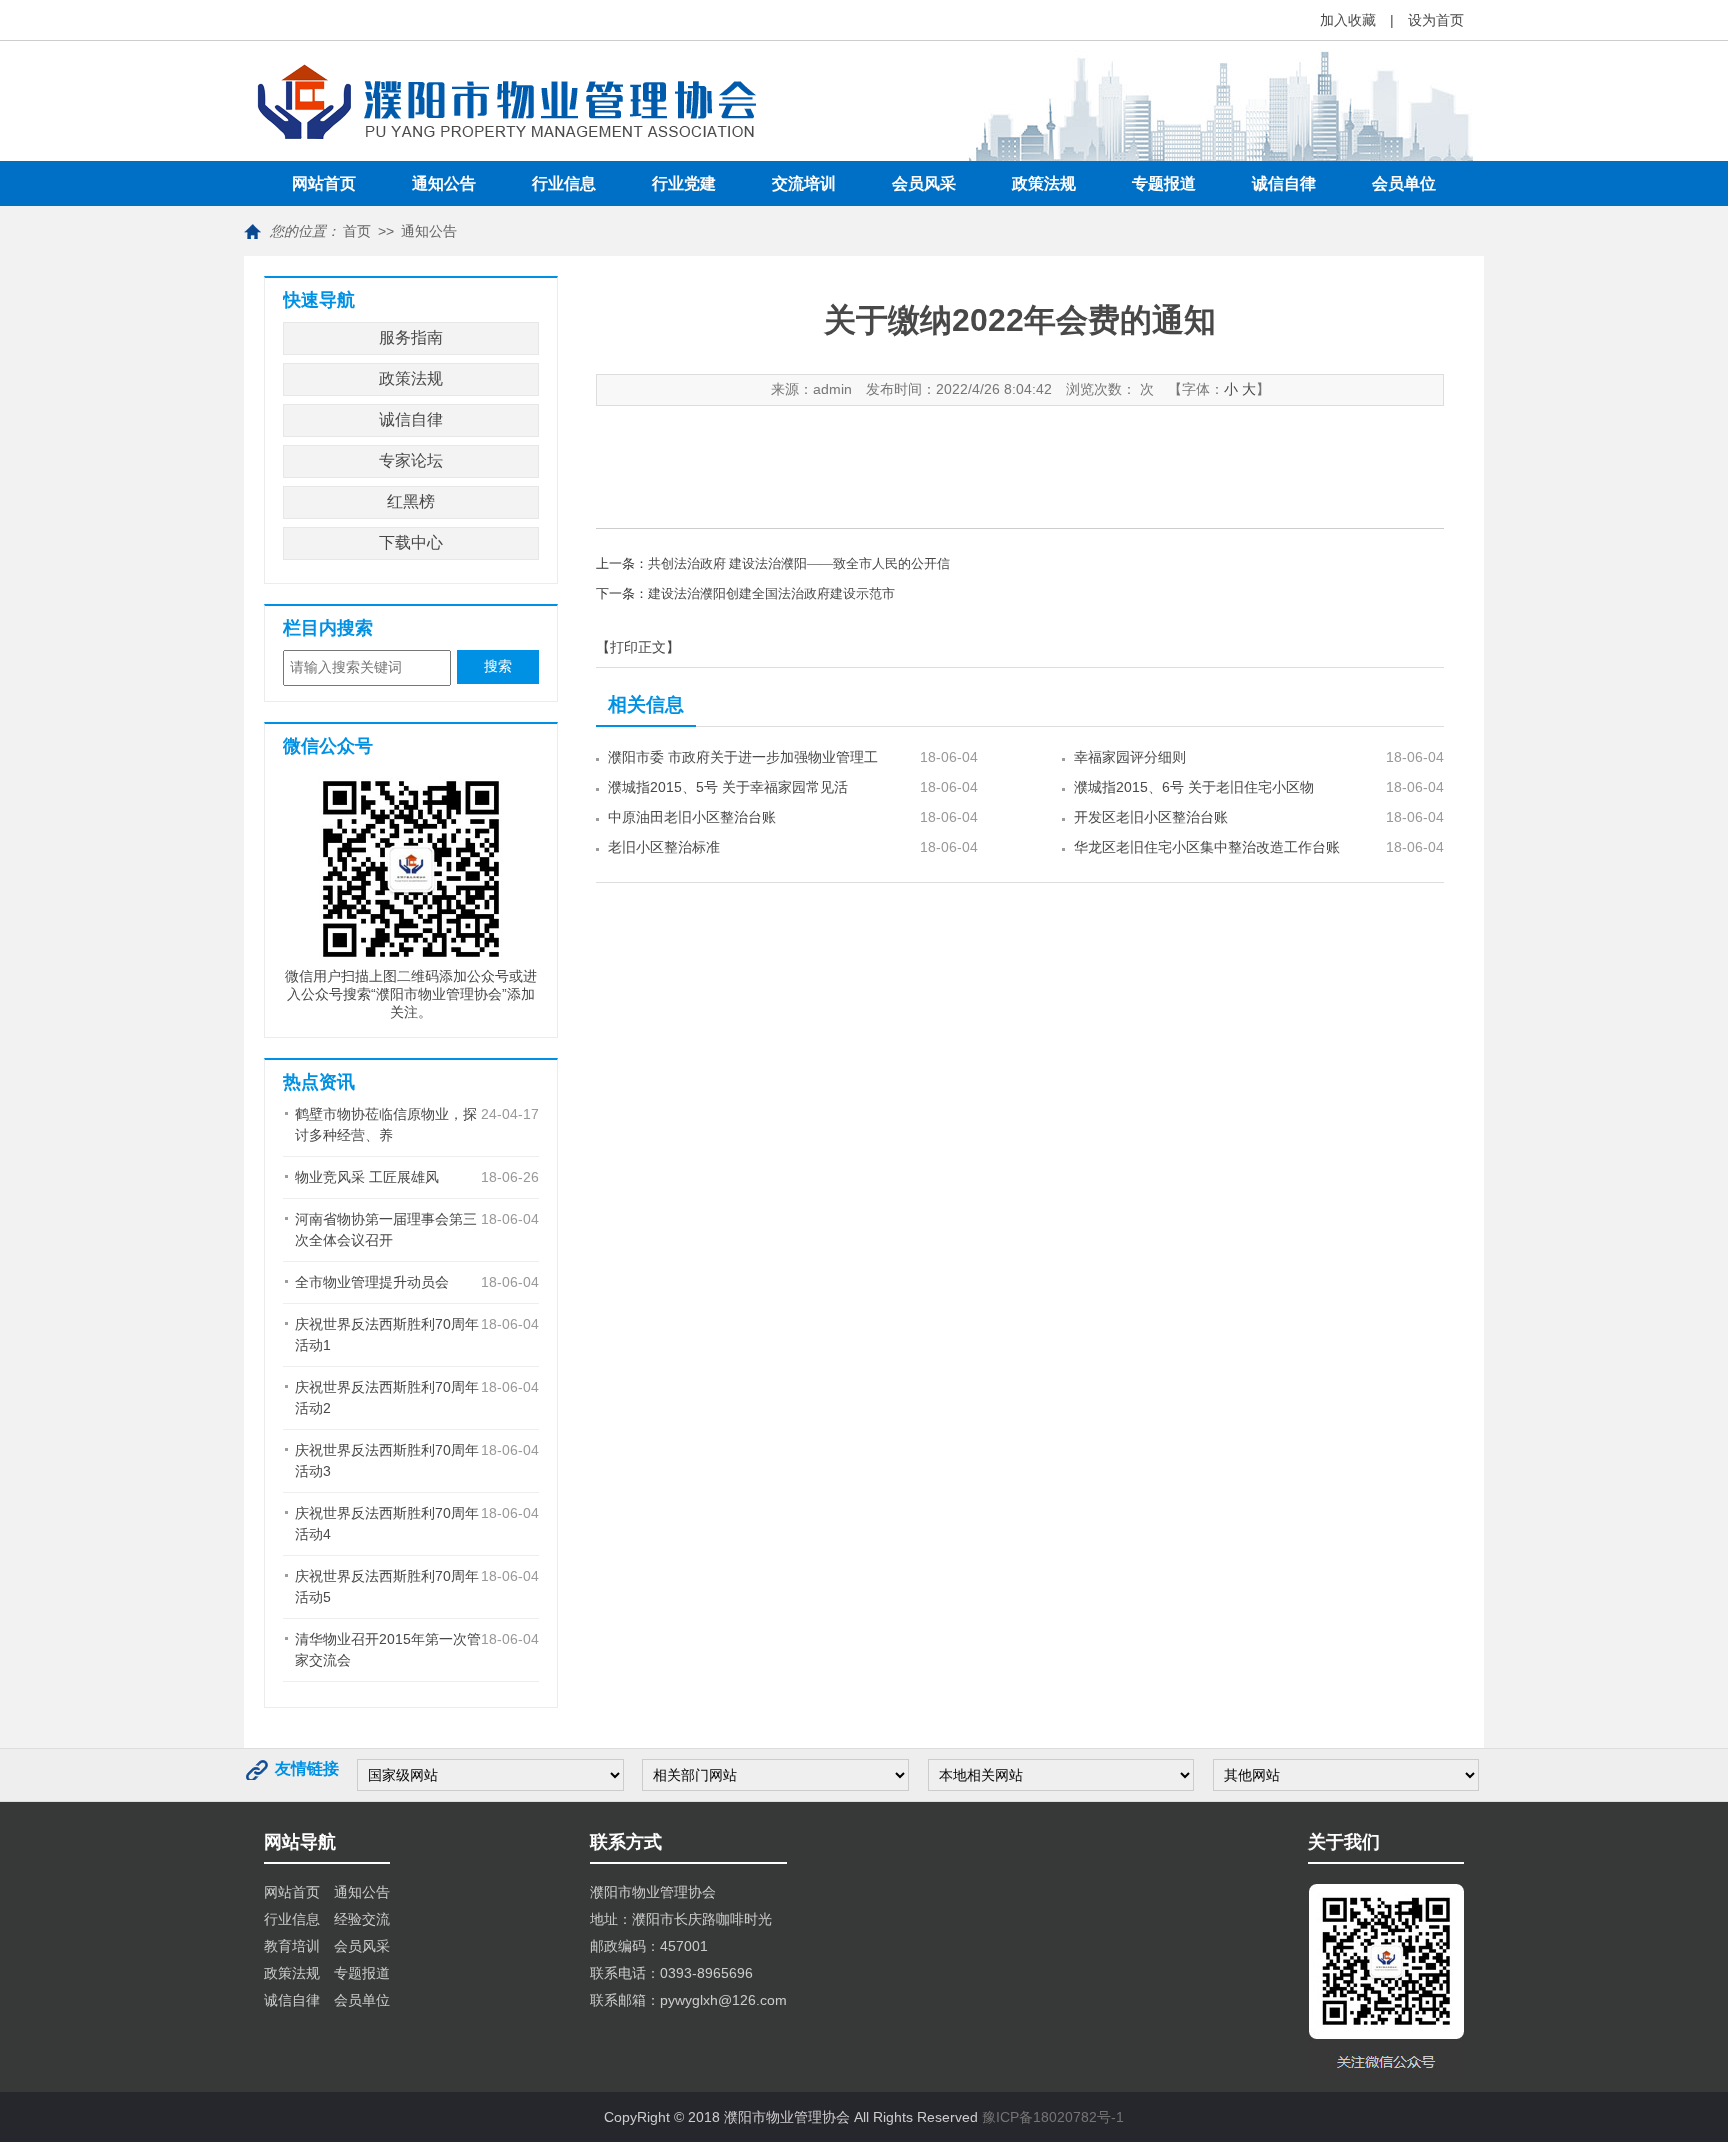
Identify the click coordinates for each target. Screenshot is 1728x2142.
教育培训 (292, 1946)
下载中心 (411, 542)
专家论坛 (411, 460)
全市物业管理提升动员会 (372, 1282)
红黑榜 (411, 501)
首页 (357, 231)
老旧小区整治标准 (664, 847)
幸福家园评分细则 (1130, 757)
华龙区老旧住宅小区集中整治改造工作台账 (1207, 847)
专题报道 (1164, 183)
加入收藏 (1348, 20)
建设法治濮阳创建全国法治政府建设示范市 (771, 593)
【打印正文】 (638, 647)
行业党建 (684, 183)
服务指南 (411, 337)
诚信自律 (1284, 183)
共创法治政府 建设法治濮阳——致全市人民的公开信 (799, 563)
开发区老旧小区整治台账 (1151, 817)
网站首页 (324, 183)
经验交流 (362, 1919)
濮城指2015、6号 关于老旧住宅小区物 (1194, 787)
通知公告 (444, 183)
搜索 (498, 666)
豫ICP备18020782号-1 (1053, 2117)
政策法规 (1044, 183)
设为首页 (1436, 20)
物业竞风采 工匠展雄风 (367, 1177)
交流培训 (804, 183)
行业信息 (564, 183)
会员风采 (924, 183)
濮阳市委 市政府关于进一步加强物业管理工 (743, 757)
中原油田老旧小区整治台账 (692, 817)
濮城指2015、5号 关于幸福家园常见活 (728, 787)
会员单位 (1404, 183)
